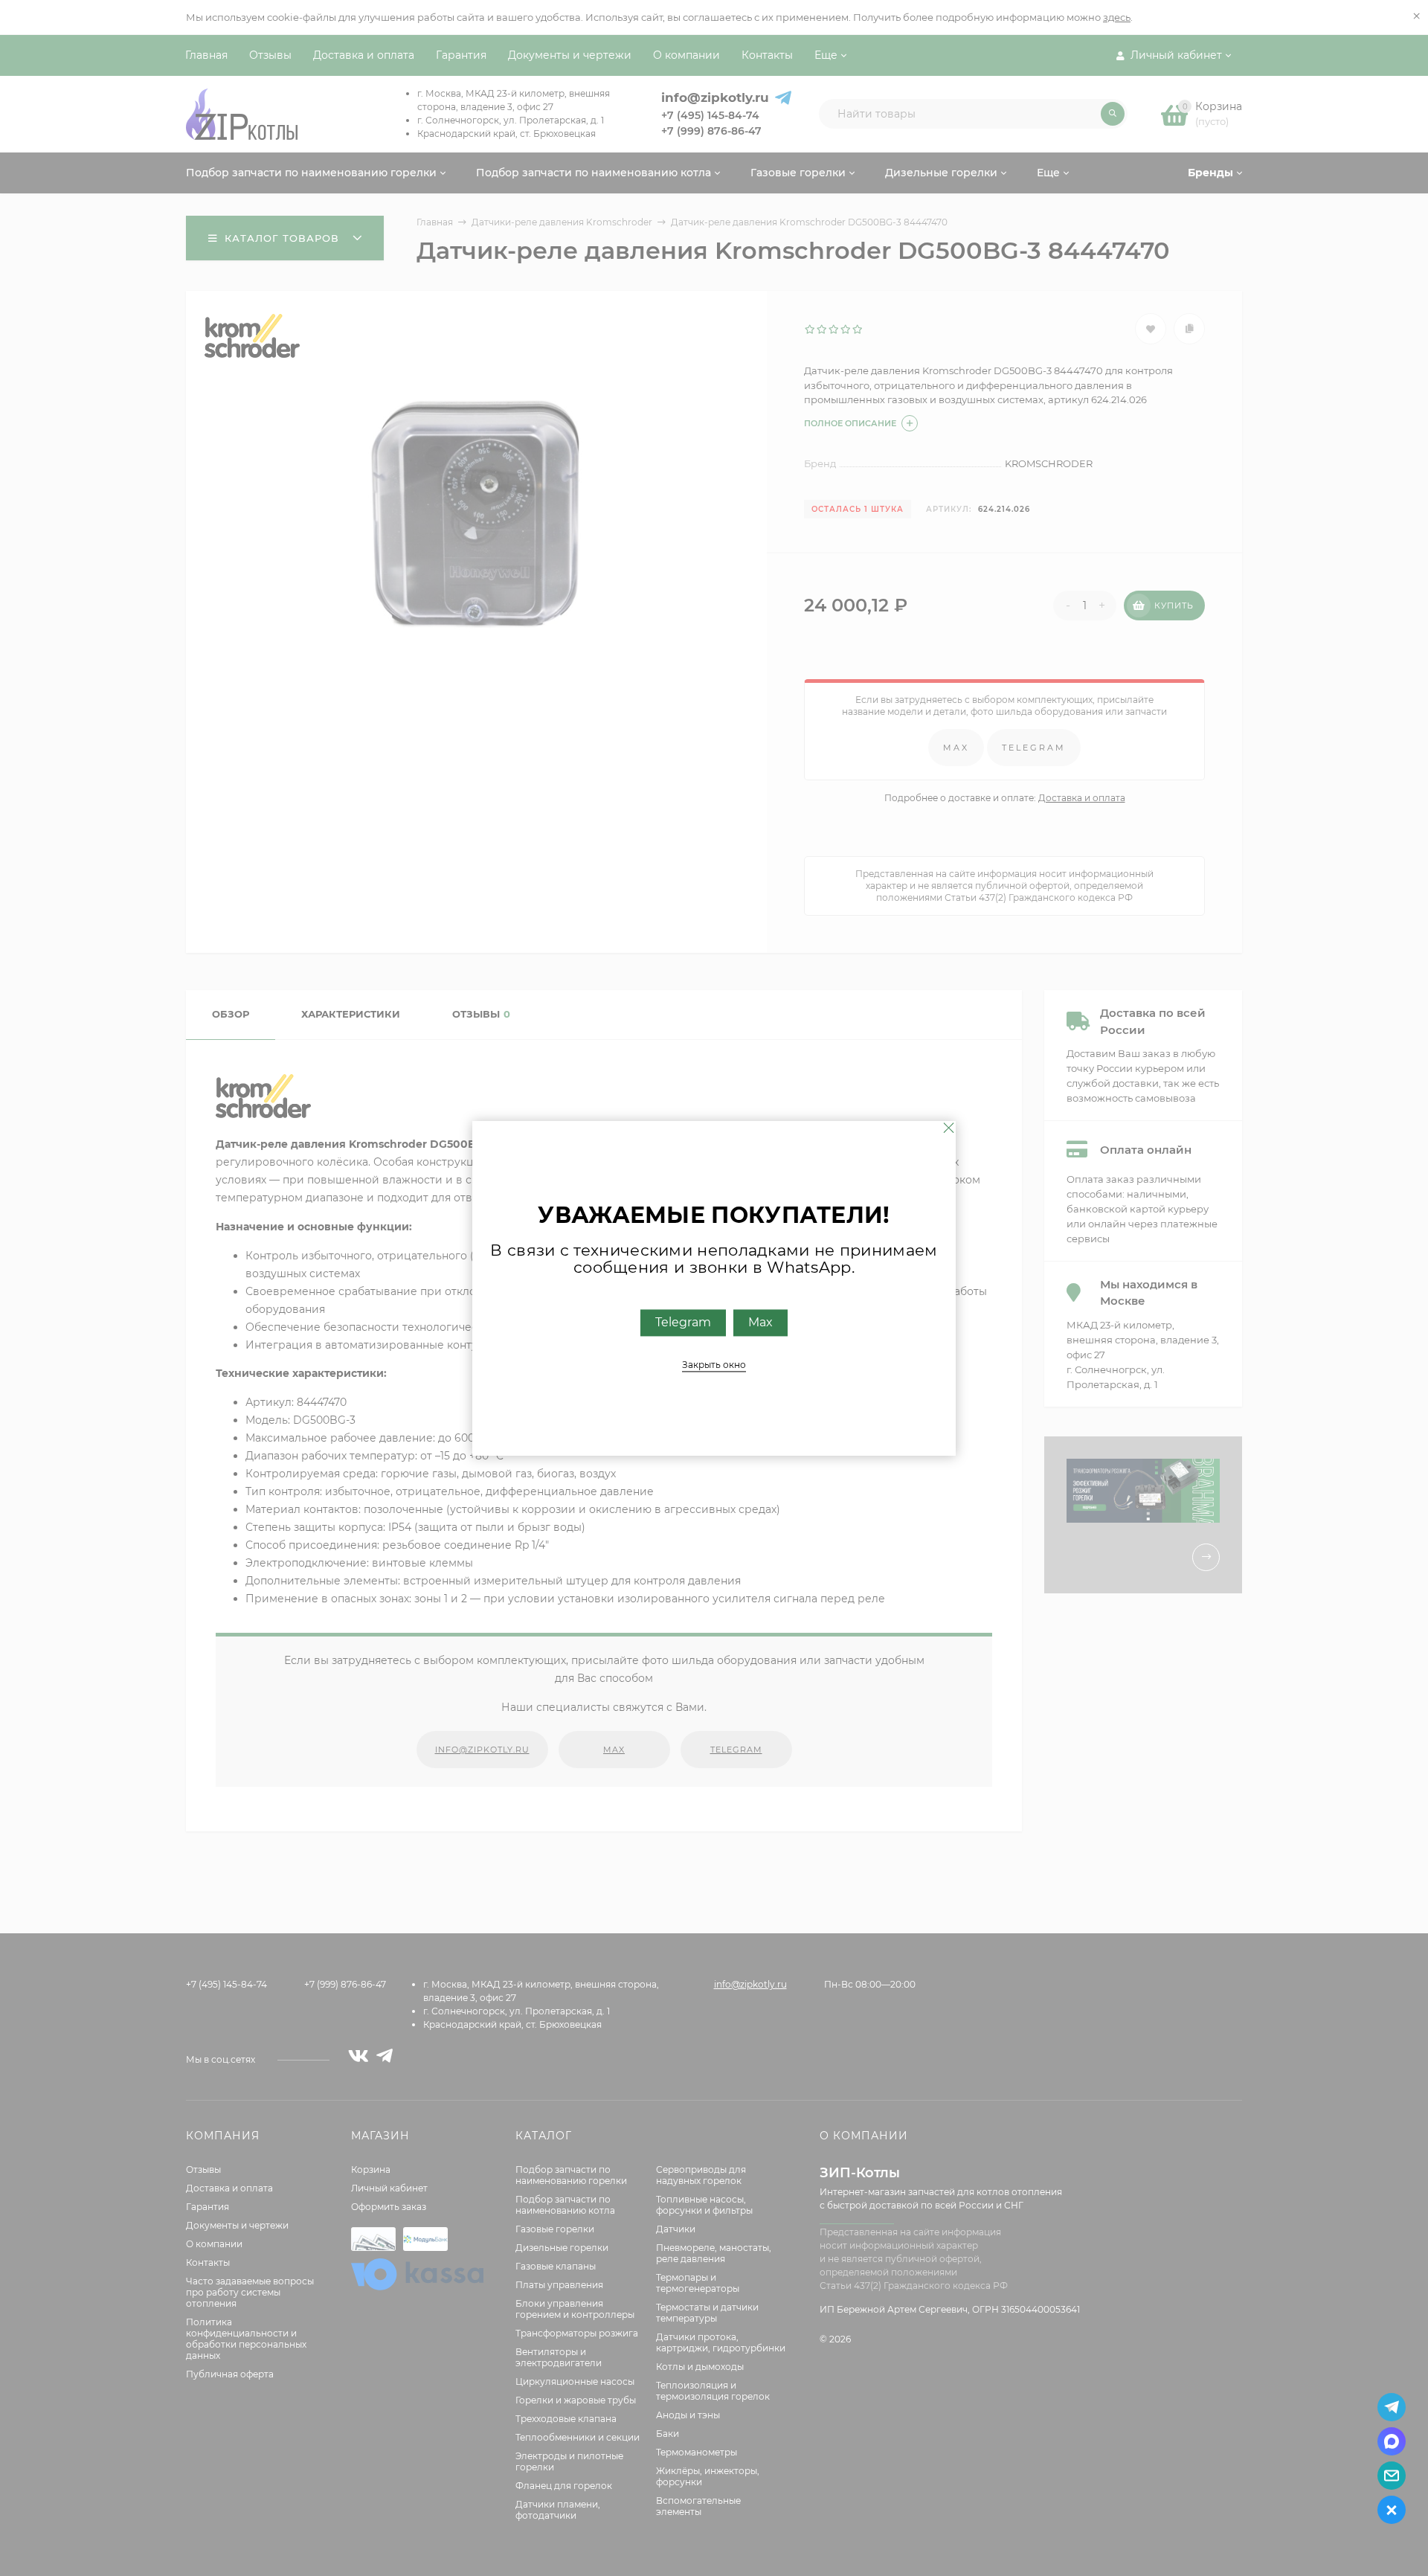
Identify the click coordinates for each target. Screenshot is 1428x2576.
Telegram (683, 1322)
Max (760, 1322)
